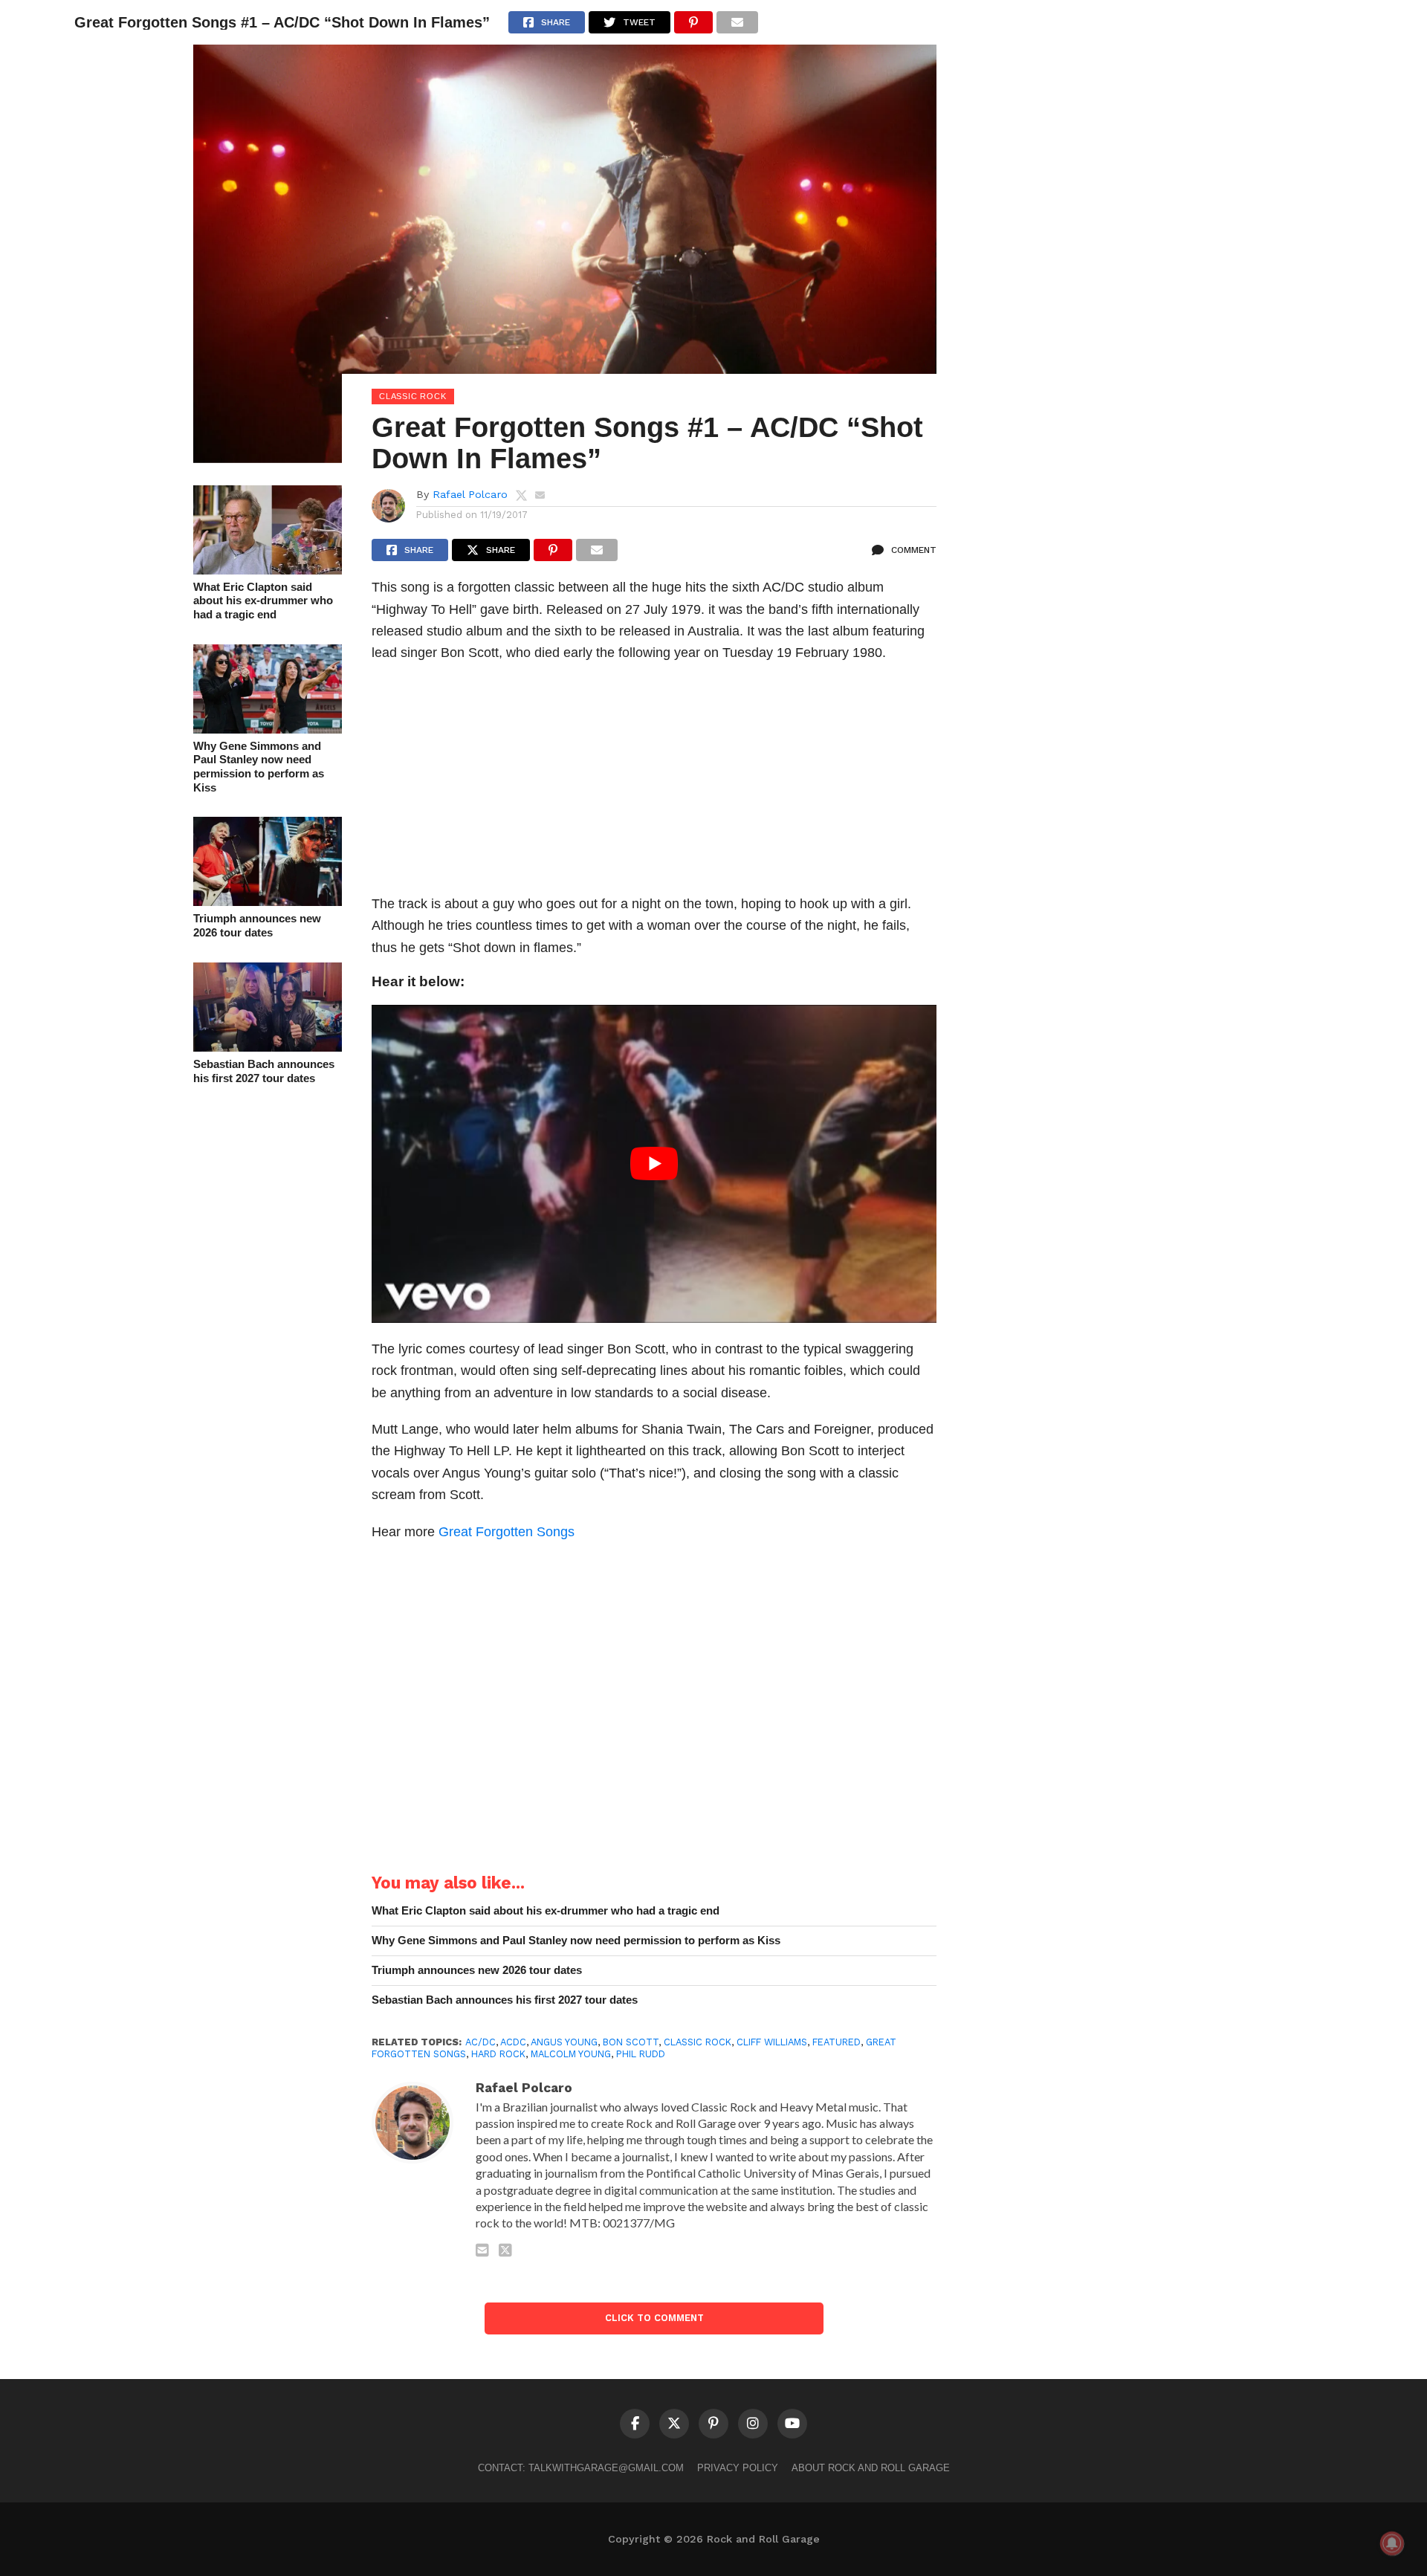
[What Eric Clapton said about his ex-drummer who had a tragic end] (268, 570)
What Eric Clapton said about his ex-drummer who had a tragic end (263, 601)
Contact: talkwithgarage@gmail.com (581, 2468)
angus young (564, 2042)
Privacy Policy (738, 2468)
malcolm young (571, 2054)
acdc (513, 2042)
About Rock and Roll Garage (871, 2468)
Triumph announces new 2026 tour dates (257, 925)
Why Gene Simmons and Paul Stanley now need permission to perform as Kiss (259, 767)
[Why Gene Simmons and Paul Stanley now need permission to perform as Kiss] (268, 729)
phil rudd (641, 2054)
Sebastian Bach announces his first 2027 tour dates (264, 1071)
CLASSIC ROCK (698, 2042)
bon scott (631, 2042)
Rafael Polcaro (470, 494)
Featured (837, 2042)
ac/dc (480, 2042)
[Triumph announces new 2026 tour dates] (268, 901)
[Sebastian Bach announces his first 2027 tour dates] (268, 1047)
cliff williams (772, 2042)
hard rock (498, 2054)
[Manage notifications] (1392, 2543)
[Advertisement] (654, 783)
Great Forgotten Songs (507, 1531)
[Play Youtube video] (654, 1164)
